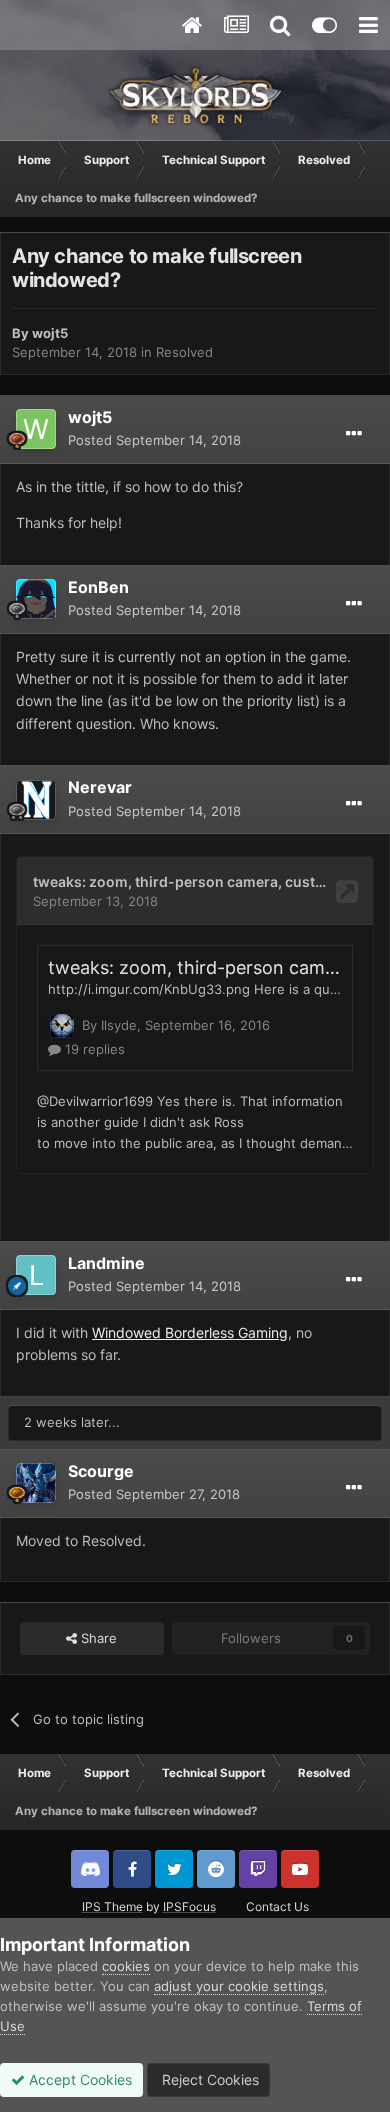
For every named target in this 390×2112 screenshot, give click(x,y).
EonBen (98, 587)
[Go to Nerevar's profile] (36, 800)
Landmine (106, 1263)
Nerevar (100, 787)
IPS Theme (112, 1906)
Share (97, 1638)
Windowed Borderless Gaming (190, 1332)
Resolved (184, 352)
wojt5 (50, 333)
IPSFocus (189, 1906)
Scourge (101, 1471)
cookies (126, 1966)
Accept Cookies (78, 2079)
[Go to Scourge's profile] (36, 1483)
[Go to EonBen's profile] (36, 599)
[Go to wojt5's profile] (36, 429)
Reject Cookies (208, 2079)
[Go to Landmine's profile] (36, 1275)
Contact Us (277, 1906)
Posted (154, 440)
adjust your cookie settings (239, 1986)
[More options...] (354, 434)
